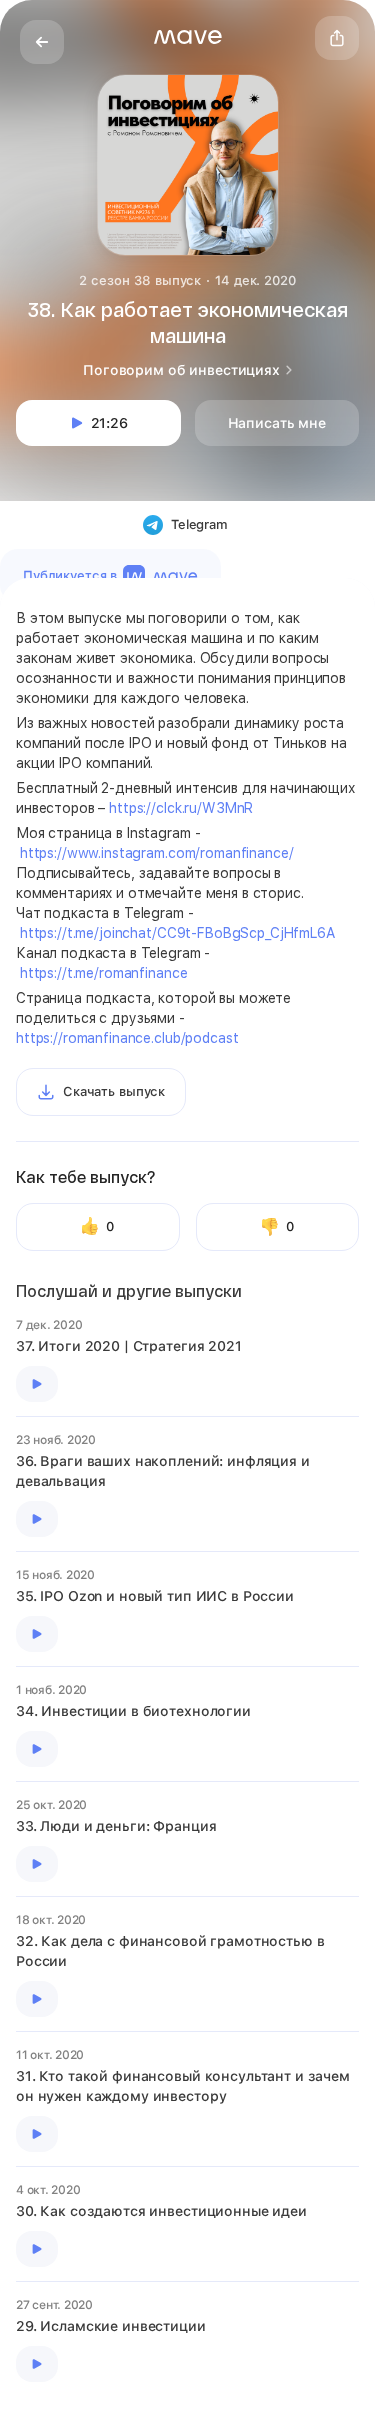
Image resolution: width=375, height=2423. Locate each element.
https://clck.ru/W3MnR (181, 808)
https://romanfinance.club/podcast (127, 1038)
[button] (188, 37)
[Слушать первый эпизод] (37, 1384)
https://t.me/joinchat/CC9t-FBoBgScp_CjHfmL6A (177, 933)
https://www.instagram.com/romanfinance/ (157, 853)
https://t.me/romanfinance (104, 973)
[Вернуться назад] (42, 42)
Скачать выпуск (114, 1091)
